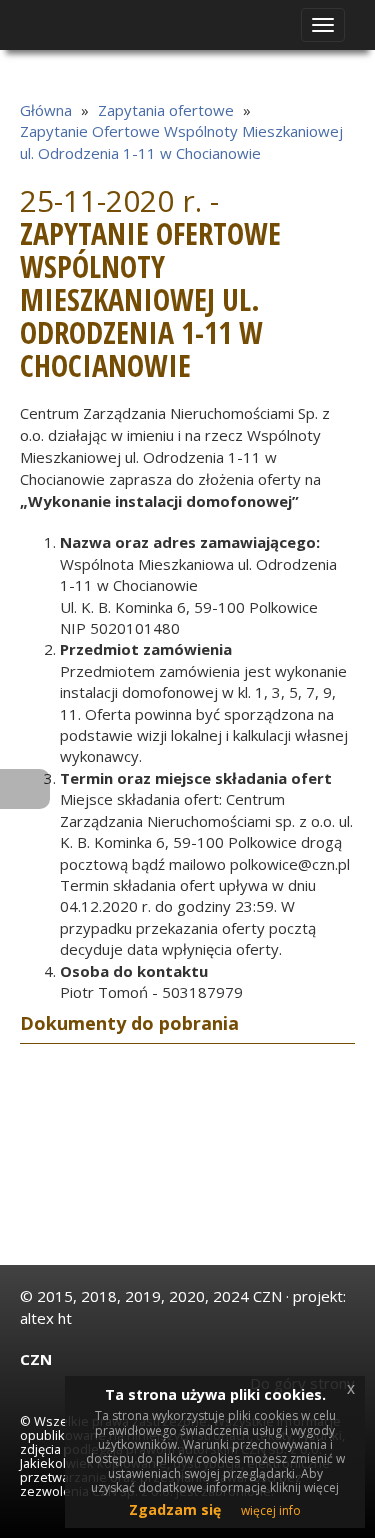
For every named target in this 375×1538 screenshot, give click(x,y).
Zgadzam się (175, 1509)
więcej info (271, 1510)
